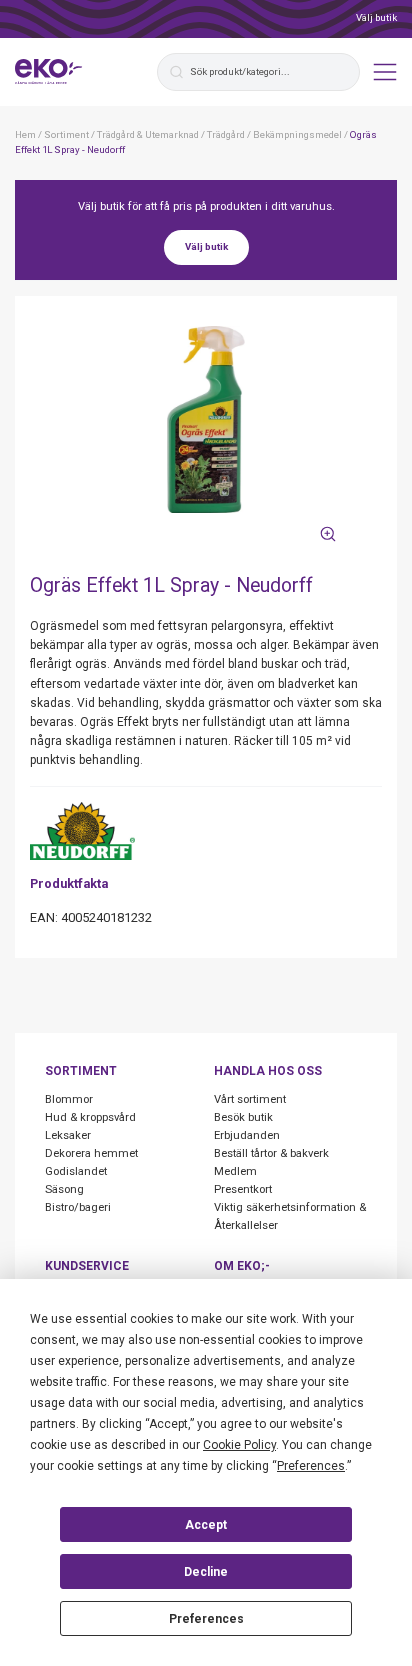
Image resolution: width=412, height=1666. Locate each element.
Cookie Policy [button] (239, 1445)
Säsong (64, 1189)
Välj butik (376, 17)
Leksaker (68, 1135)
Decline (206, 1572)
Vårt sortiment (250, 1099)
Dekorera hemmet (91, 1153)
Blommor (69, 1099)
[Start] (49, 72)
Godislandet (76, 1171)
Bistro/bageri (78, 1207)
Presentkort (243, 1189)
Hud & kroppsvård (90, 1117)
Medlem (235, 1171)
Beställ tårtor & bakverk (271, 1153)
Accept (206, 1525)
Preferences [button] (311, 1466)
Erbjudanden (247, 1135)
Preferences (206, 1619)
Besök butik (243, 1117)
